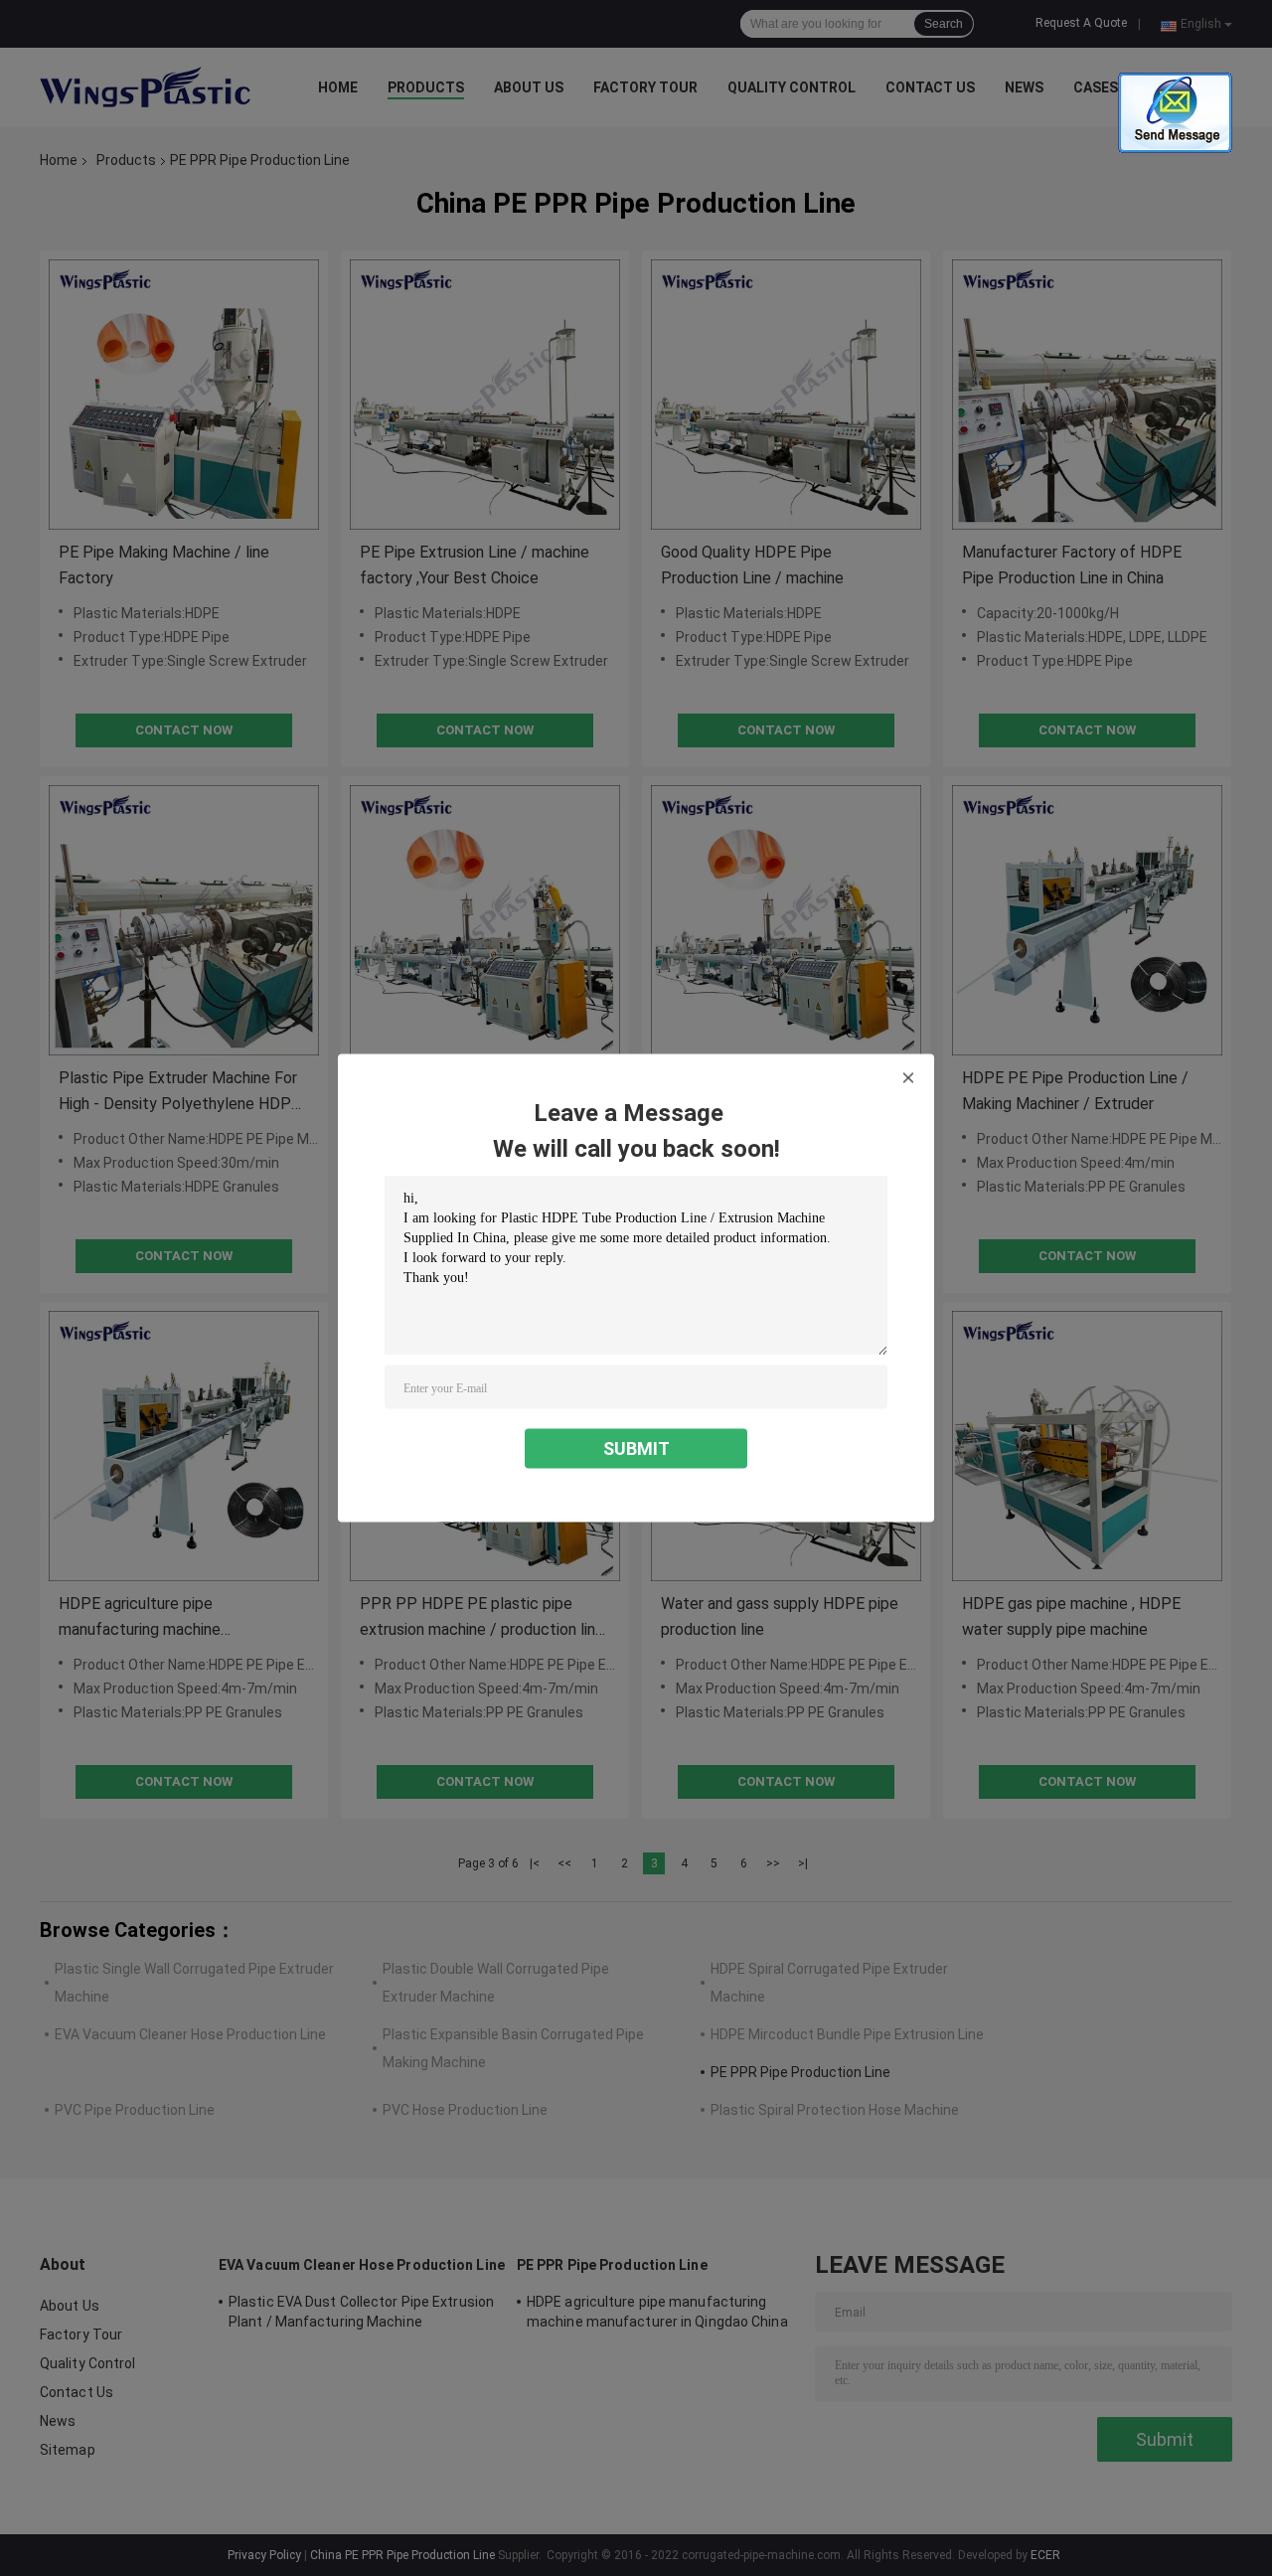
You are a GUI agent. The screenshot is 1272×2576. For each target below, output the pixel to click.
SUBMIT (636, 1449)
